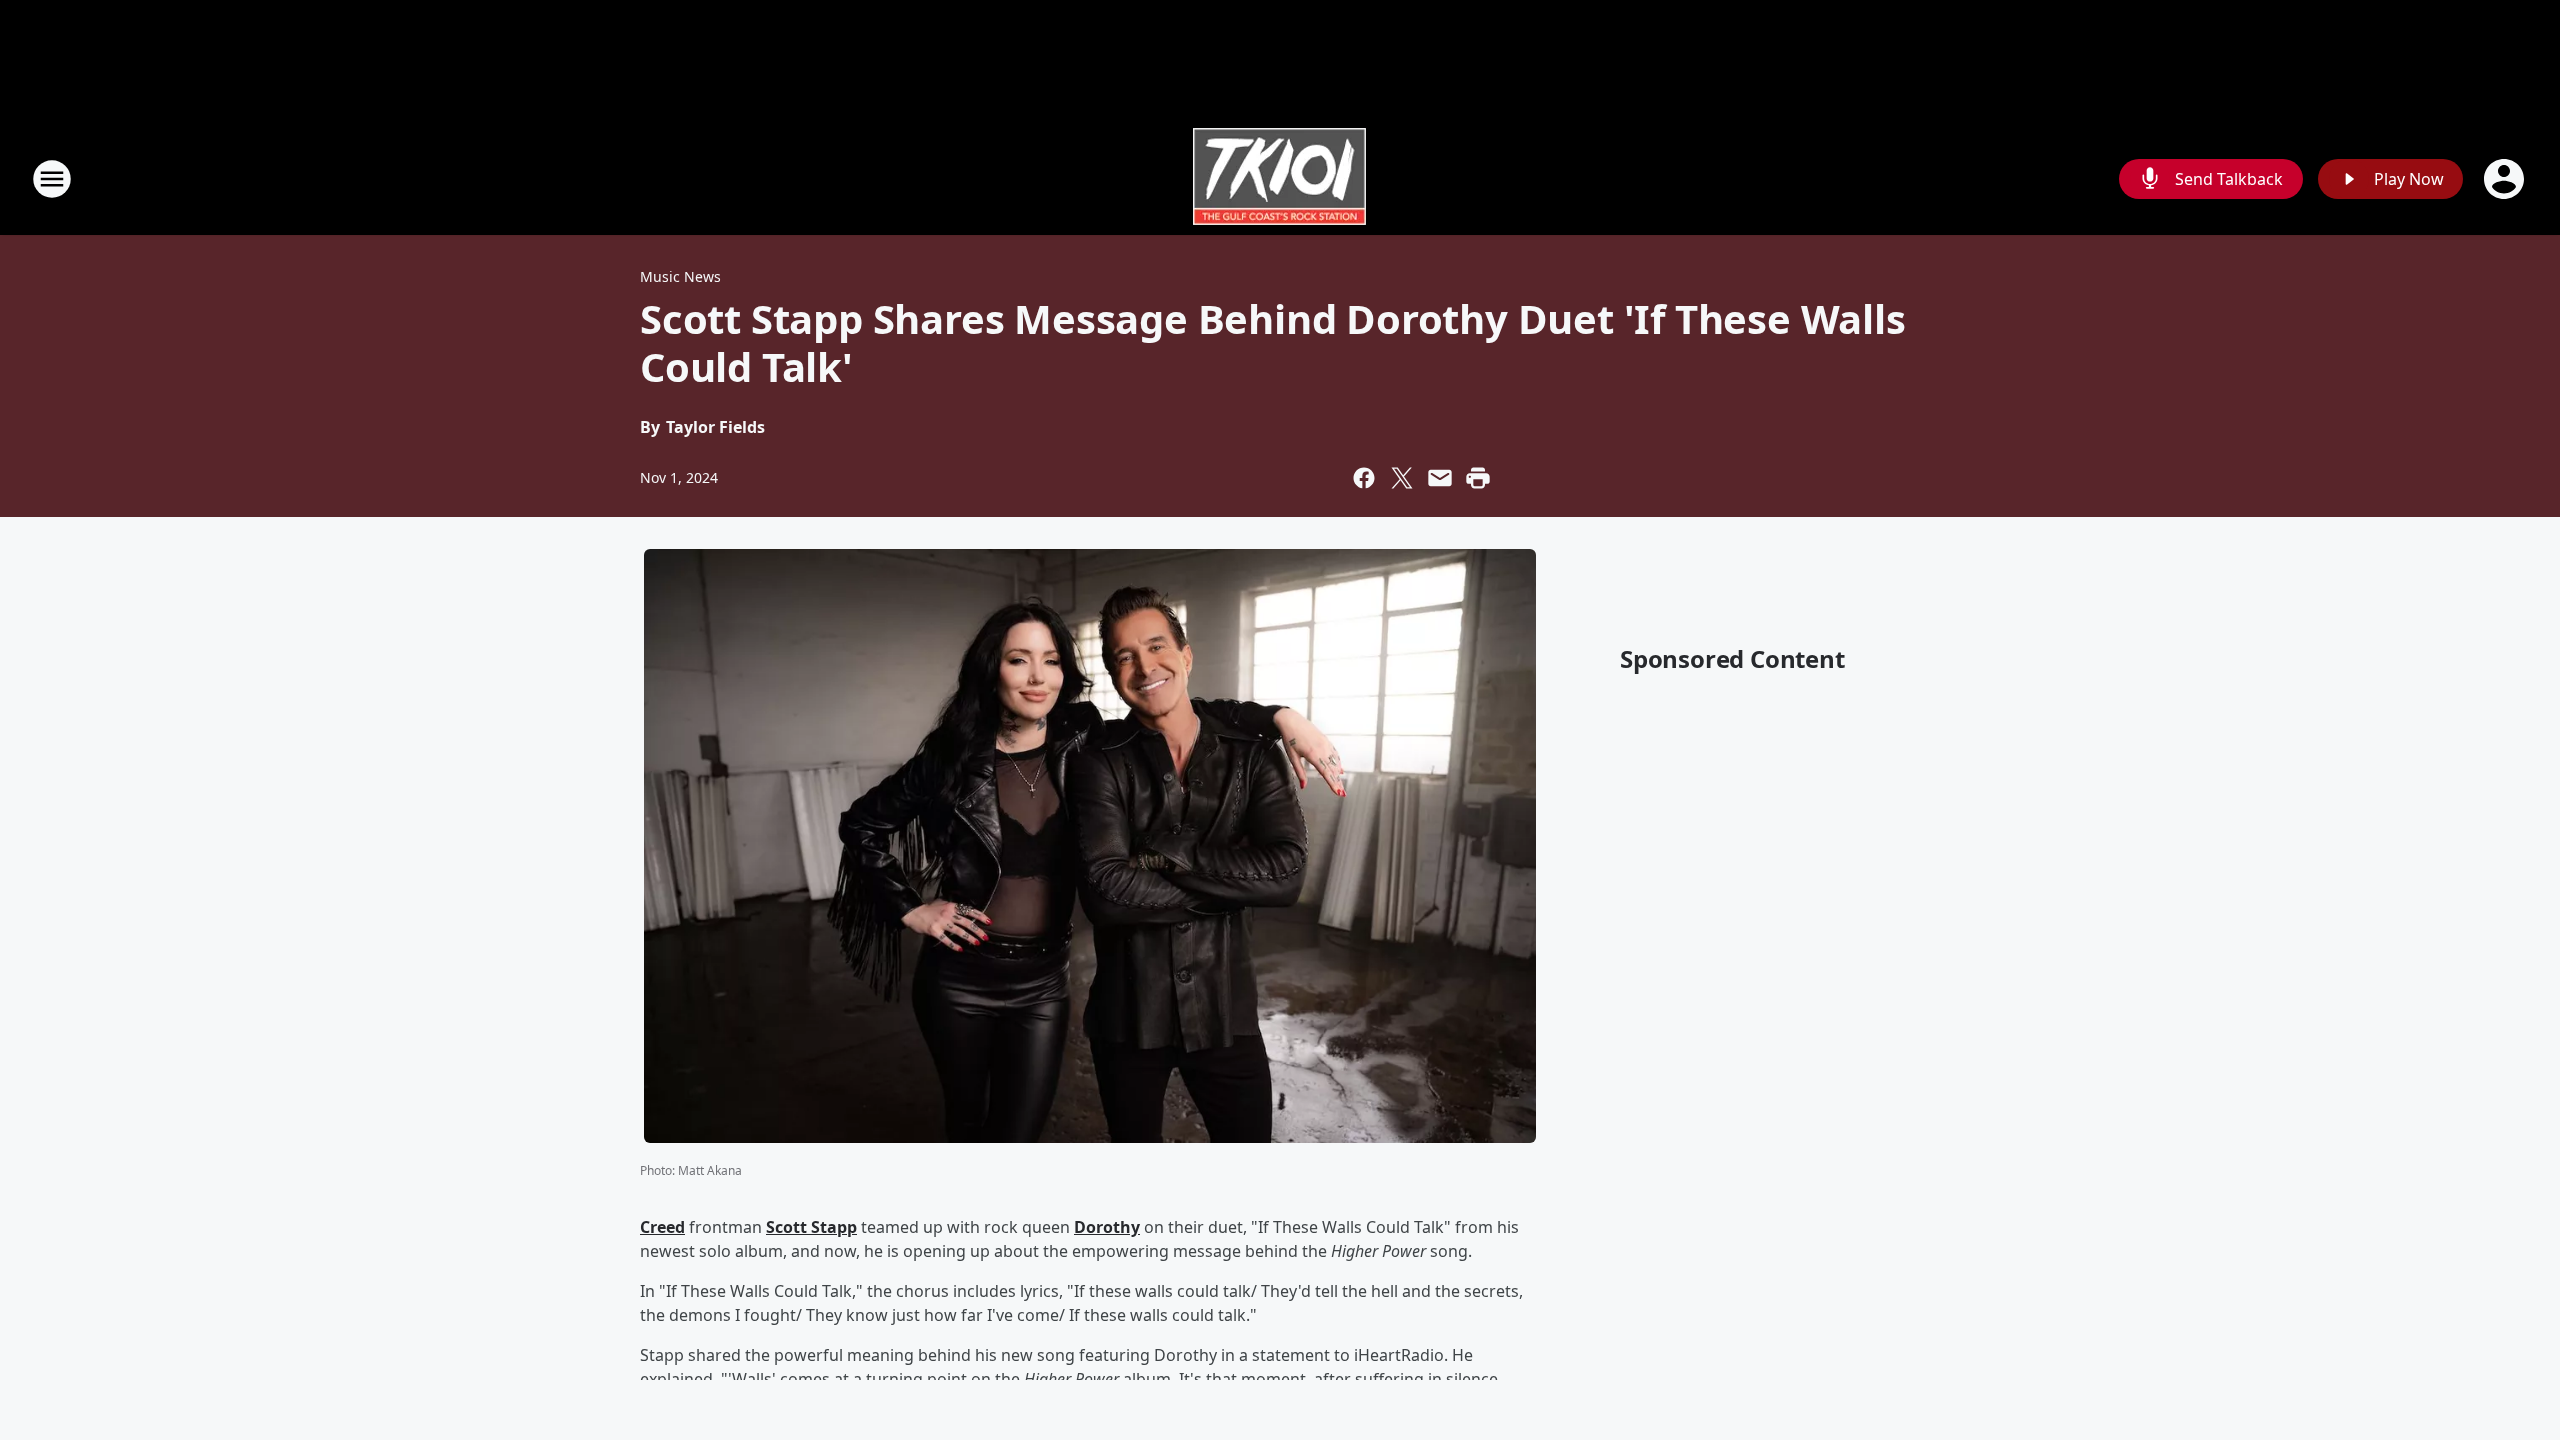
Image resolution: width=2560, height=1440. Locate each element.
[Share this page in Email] (1440, 478)
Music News (680, 276)
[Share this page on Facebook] (1364, 478)
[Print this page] (1478, 478)
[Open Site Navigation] (52, 179)
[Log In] (2506, 179)
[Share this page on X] (1402, 478)
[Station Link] (1280, 178)
